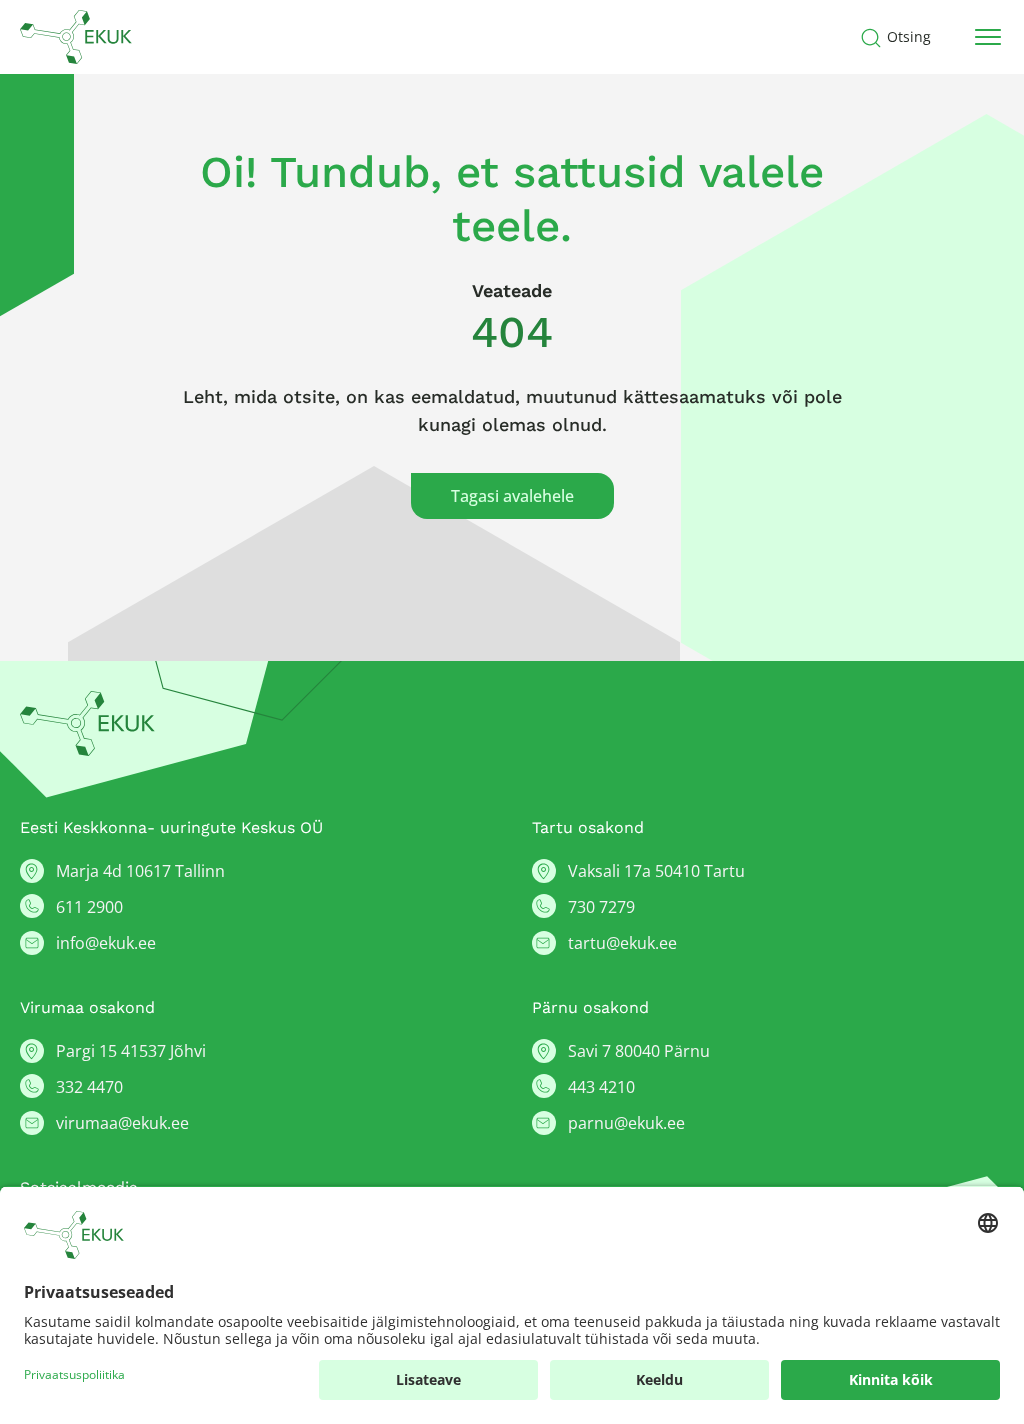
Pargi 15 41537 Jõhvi (131, 1051)
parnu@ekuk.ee (626, 1123)
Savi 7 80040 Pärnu (639, 1051)
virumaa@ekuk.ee (122, 1123)
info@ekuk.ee (106, 943)
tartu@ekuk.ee (622, 943)
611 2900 (89, 907)
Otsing (909, 36)
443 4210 (601, 1087)
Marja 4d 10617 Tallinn (140, 871)
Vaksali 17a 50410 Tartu (656, 871)
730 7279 (601, 907)
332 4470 (89, 1087)
